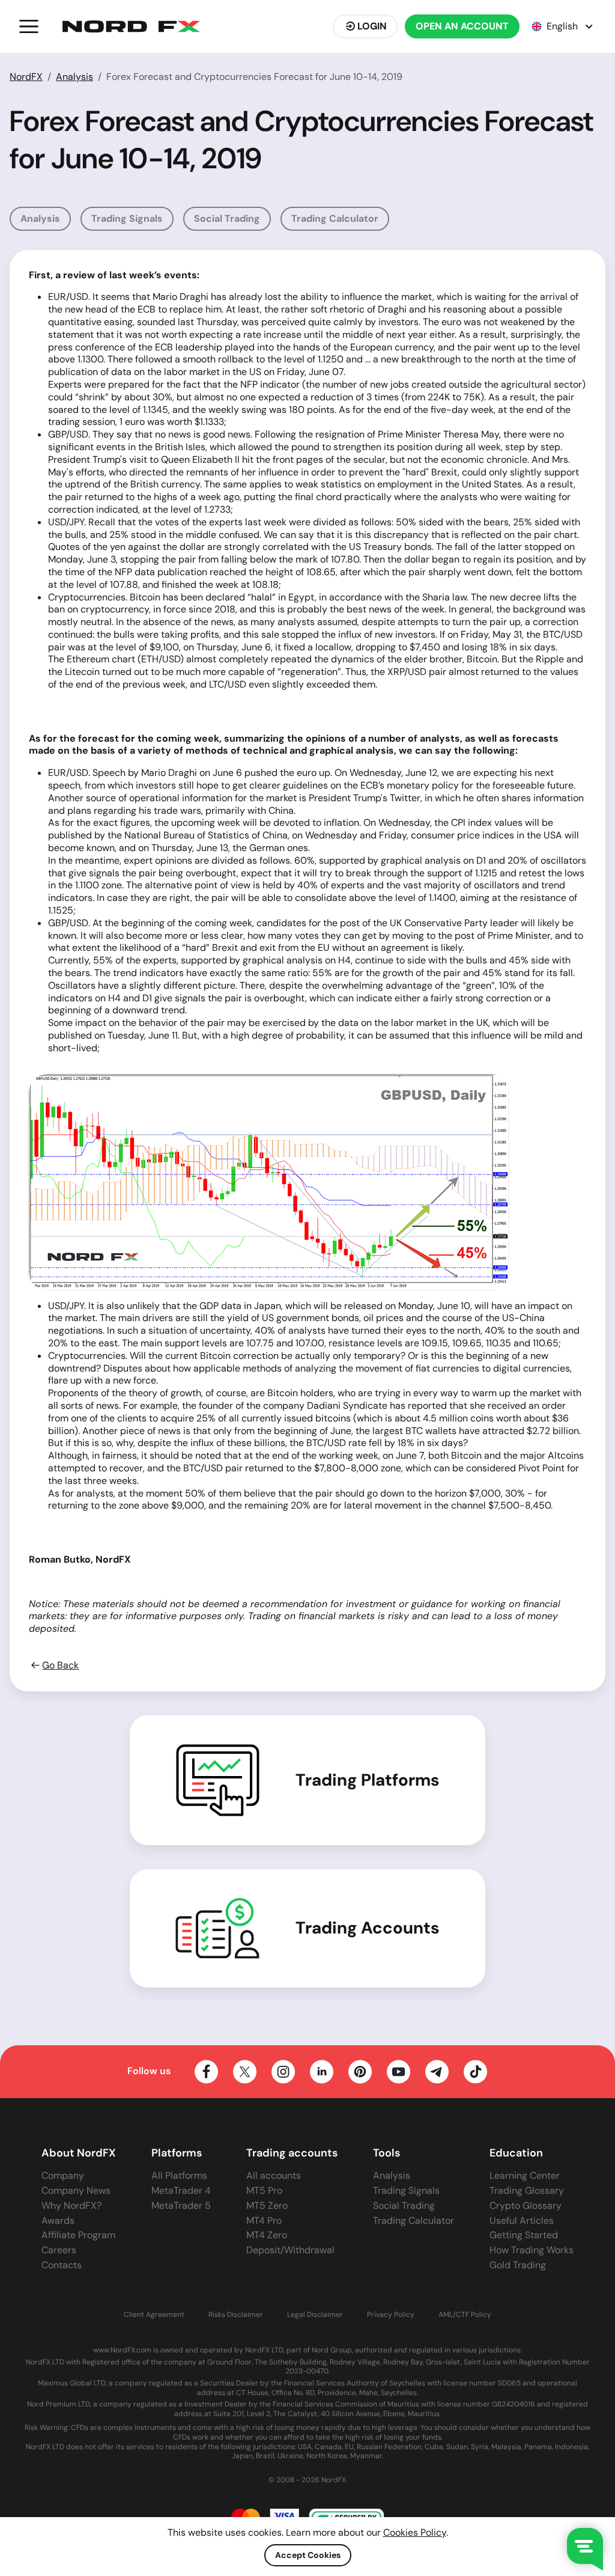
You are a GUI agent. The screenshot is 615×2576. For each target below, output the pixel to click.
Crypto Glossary (526, 2205)
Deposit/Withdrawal (290, 2250)
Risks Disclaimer (236, 2315)
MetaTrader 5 (181, 2205)
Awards (58, 2220)
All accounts (274, 2175)
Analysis (74, 77)
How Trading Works (532, 2250)
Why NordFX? (71, 2205)
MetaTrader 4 (181, 2190)
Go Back (60, 1665)
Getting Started (524, 2235)
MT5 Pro (264, 2190)
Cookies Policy (415, 2532)
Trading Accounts (368, 1928)
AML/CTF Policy (465, 2315)
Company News (76, 2190)
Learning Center (525, 2175)
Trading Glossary (527, 2190)
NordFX (26, 77)
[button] (29, 26)
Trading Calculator (335, 218)
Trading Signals (127, 218)
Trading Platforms (368, 1780)
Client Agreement (154, 2315)
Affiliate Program (78, 2235)
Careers (59, 2250)
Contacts (62, 2265)
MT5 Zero (267, 2205)
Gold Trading (518, 2265)
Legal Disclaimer (315, 2315)
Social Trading (227, 218)
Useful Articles (522, 2220)
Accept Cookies (308, 2555)
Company (63, 2175)
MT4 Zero (267, 2235)
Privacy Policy (391, 2315)
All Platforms (179, 2175)
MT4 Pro (264, 2220)
